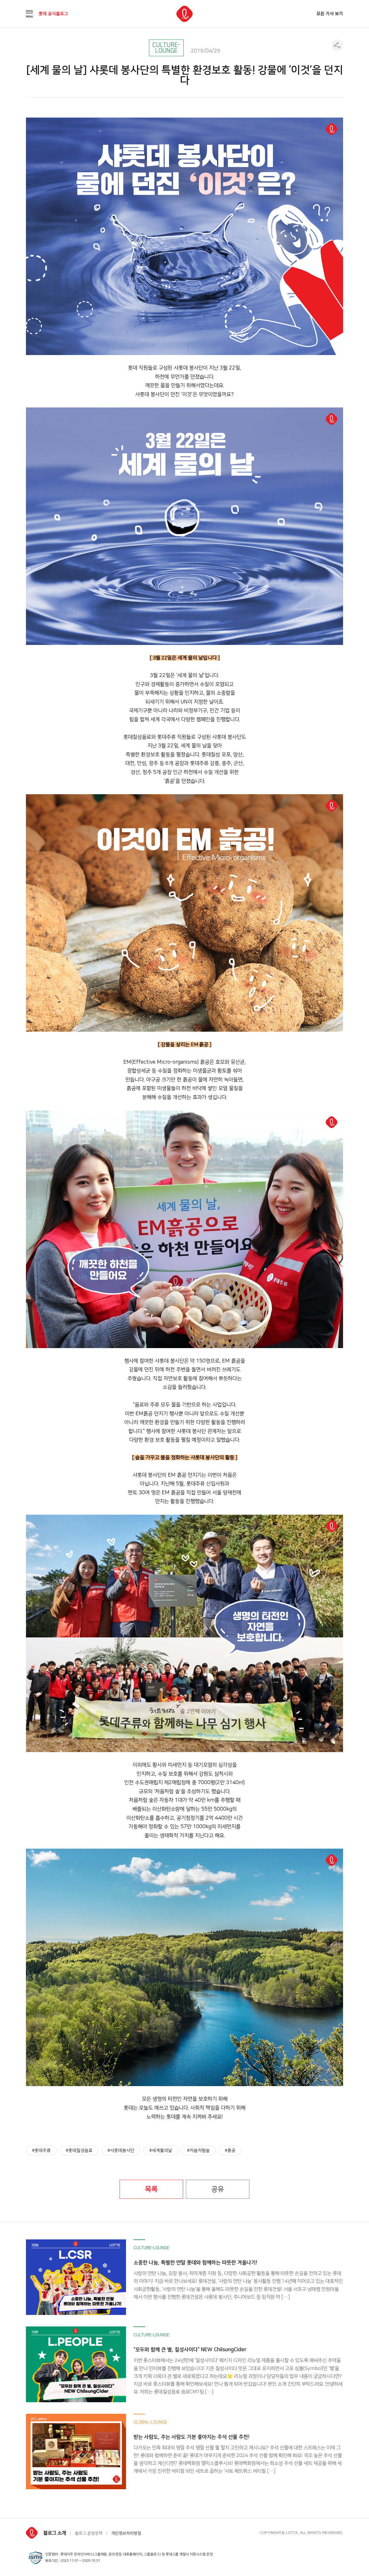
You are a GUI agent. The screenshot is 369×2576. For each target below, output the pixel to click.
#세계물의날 (161, 2151)
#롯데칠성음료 (79, 2151)
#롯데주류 (41, 2151)
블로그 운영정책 (89, 2533)
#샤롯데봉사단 (121, 2151)
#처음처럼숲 (198, 2151)
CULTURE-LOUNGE (166, 48)
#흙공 (230, 2151)
